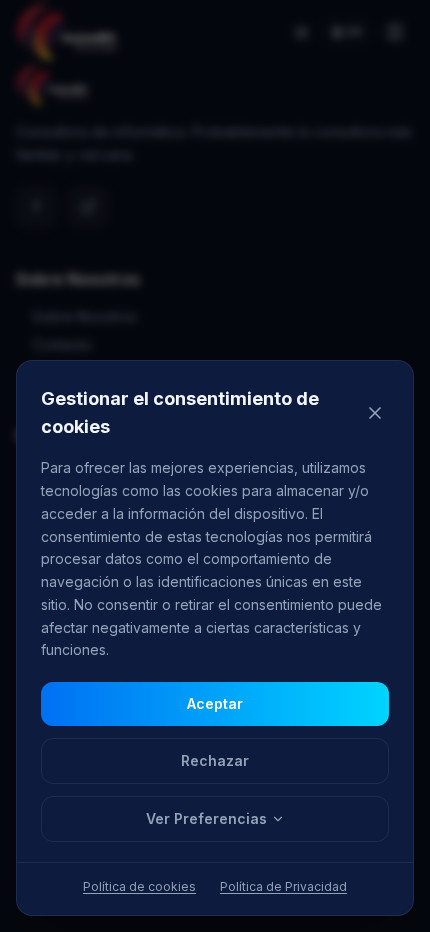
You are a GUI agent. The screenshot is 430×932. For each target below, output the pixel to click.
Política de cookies (139, 886)
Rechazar (215, 760)
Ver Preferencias (206, 818)
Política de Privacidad (283, 886)
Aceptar (215, 703)
